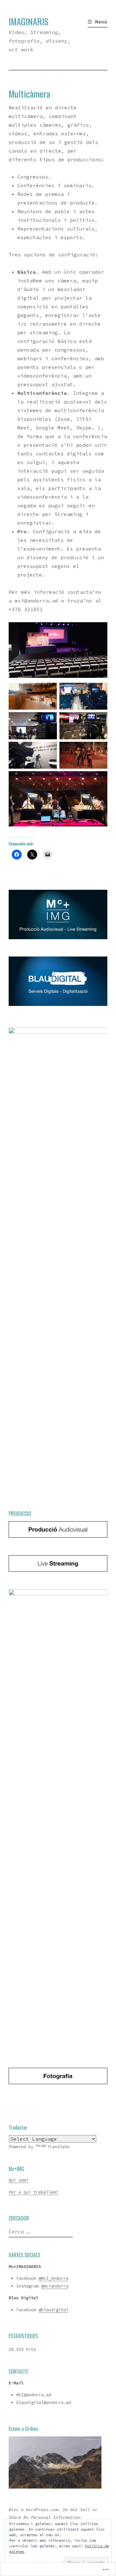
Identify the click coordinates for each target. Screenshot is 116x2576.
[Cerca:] (40, 2232)
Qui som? (19, 2180)
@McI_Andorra (54, 2278)
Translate (58, 2147)
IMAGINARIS (29, 21)
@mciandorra (55, 2286)
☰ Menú (97, 22)
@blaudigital (54, 2310)
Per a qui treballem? (33, 2192)
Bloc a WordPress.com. (35, 2510)
